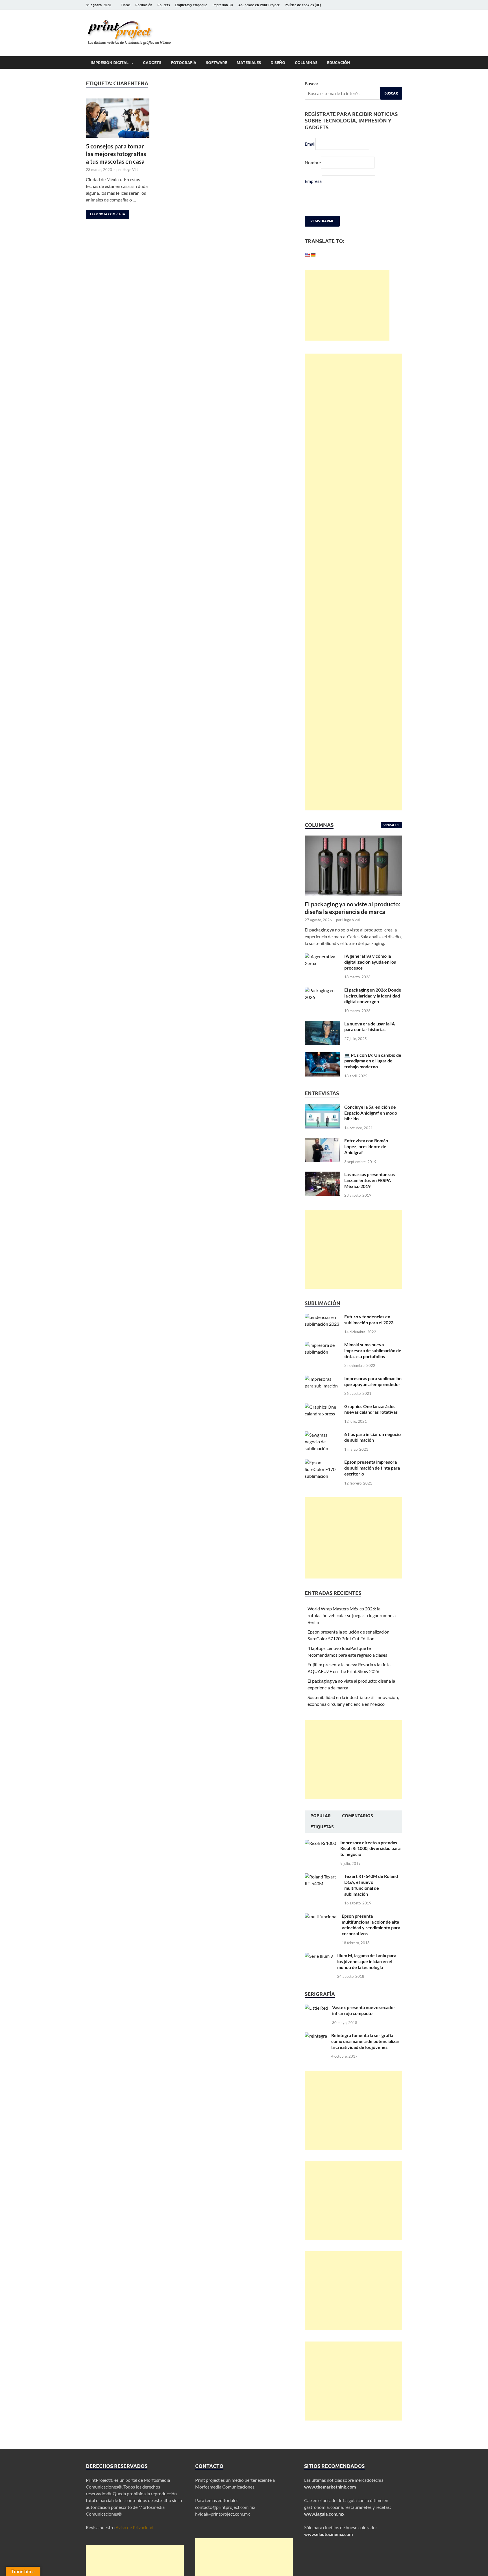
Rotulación (144, 5)
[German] (313, 255)
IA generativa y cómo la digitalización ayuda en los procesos (370, 977)
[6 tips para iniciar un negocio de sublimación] (322, 1450)
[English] (307, 255)
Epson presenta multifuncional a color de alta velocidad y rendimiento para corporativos (371, 1940)
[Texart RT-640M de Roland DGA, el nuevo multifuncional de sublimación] (322, 1892)
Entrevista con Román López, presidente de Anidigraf (366, 1161)
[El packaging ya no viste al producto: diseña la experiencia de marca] (353, 854)
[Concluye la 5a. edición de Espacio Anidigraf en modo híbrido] (322, 1122)
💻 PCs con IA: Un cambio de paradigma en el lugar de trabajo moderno (373, 1076)
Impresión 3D (223, 5)
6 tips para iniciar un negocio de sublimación (372, 1452)
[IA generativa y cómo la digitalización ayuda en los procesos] (322, 971)
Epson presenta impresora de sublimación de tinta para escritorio (372, 1483)
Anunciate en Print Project (259, 5)
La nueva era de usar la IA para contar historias (370, 1042)
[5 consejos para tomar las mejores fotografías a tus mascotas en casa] (118, 118)
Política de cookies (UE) (303, 5)
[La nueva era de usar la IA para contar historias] (322, 1039)
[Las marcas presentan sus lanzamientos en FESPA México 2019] (322, 1190)
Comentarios (358, 1831)
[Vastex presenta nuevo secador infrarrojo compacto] (316, 2023)
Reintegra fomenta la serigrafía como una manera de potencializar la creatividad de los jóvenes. (365, 2056)
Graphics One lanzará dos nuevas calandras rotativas (371, 1424)
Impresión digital (110, 63)
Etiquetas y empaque (191, 5)
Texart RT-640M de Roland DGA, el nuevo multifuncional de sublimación (371, 1900)
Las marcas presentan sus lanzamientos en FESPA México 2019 (370, 1195)
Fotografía (184, 63)
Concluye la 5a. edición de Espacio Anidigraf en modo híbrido (371, 1128)
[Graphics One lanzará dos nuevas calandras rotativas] (322, 1422)
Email (310, 144)
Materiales (249, 63)
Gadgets (152, 63)
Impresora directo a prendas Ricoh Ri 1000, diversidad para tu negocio (370, 1863)
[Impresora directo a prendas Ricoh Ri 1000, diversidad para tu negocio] (320, 1858)
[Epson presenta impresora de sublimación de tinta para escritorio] (322, 1477)
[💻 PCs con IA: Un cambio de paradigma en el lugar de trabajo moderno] (322, 1070)
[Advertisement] (347, 320)
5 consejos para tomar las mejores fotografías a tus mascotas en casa (116, 154)
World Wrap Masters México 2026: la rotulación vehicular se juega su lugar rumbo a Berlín (352, 1630)
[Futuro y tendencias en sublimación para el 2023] (322, 1332)
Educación (339, 63)
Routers (164, 5)
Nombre (313, 162)
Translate (339, 271)
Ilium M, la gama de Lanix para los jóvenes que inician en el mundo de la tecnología (367, 1976)
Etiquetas (322, 1842)
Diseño (278, 63)
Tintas (126, 5)
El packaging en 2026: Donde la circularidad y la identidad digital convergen (373, 1011)
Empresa (313, 181)
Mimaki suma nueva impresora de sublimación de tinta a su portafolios (373, 1365)
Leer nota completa (105, 213)
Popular (321, 1831)
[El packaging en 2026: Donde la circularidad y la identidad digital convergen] (322, 1005)
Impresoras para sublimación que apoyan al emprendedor (373, 1396)
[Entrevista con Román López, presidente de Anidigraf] (322, 1156)
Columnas (306, 63)
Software (216, 63)
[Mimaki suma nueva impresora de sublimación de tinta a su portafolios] (322, 1360)
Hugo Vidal (131, 170)
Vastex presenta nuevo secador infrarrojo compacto (364, 2025)
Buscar (312, 83)
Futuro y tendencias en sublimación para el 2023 (369, 1334)
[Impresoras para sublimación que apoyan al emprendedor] (322, 1394)
